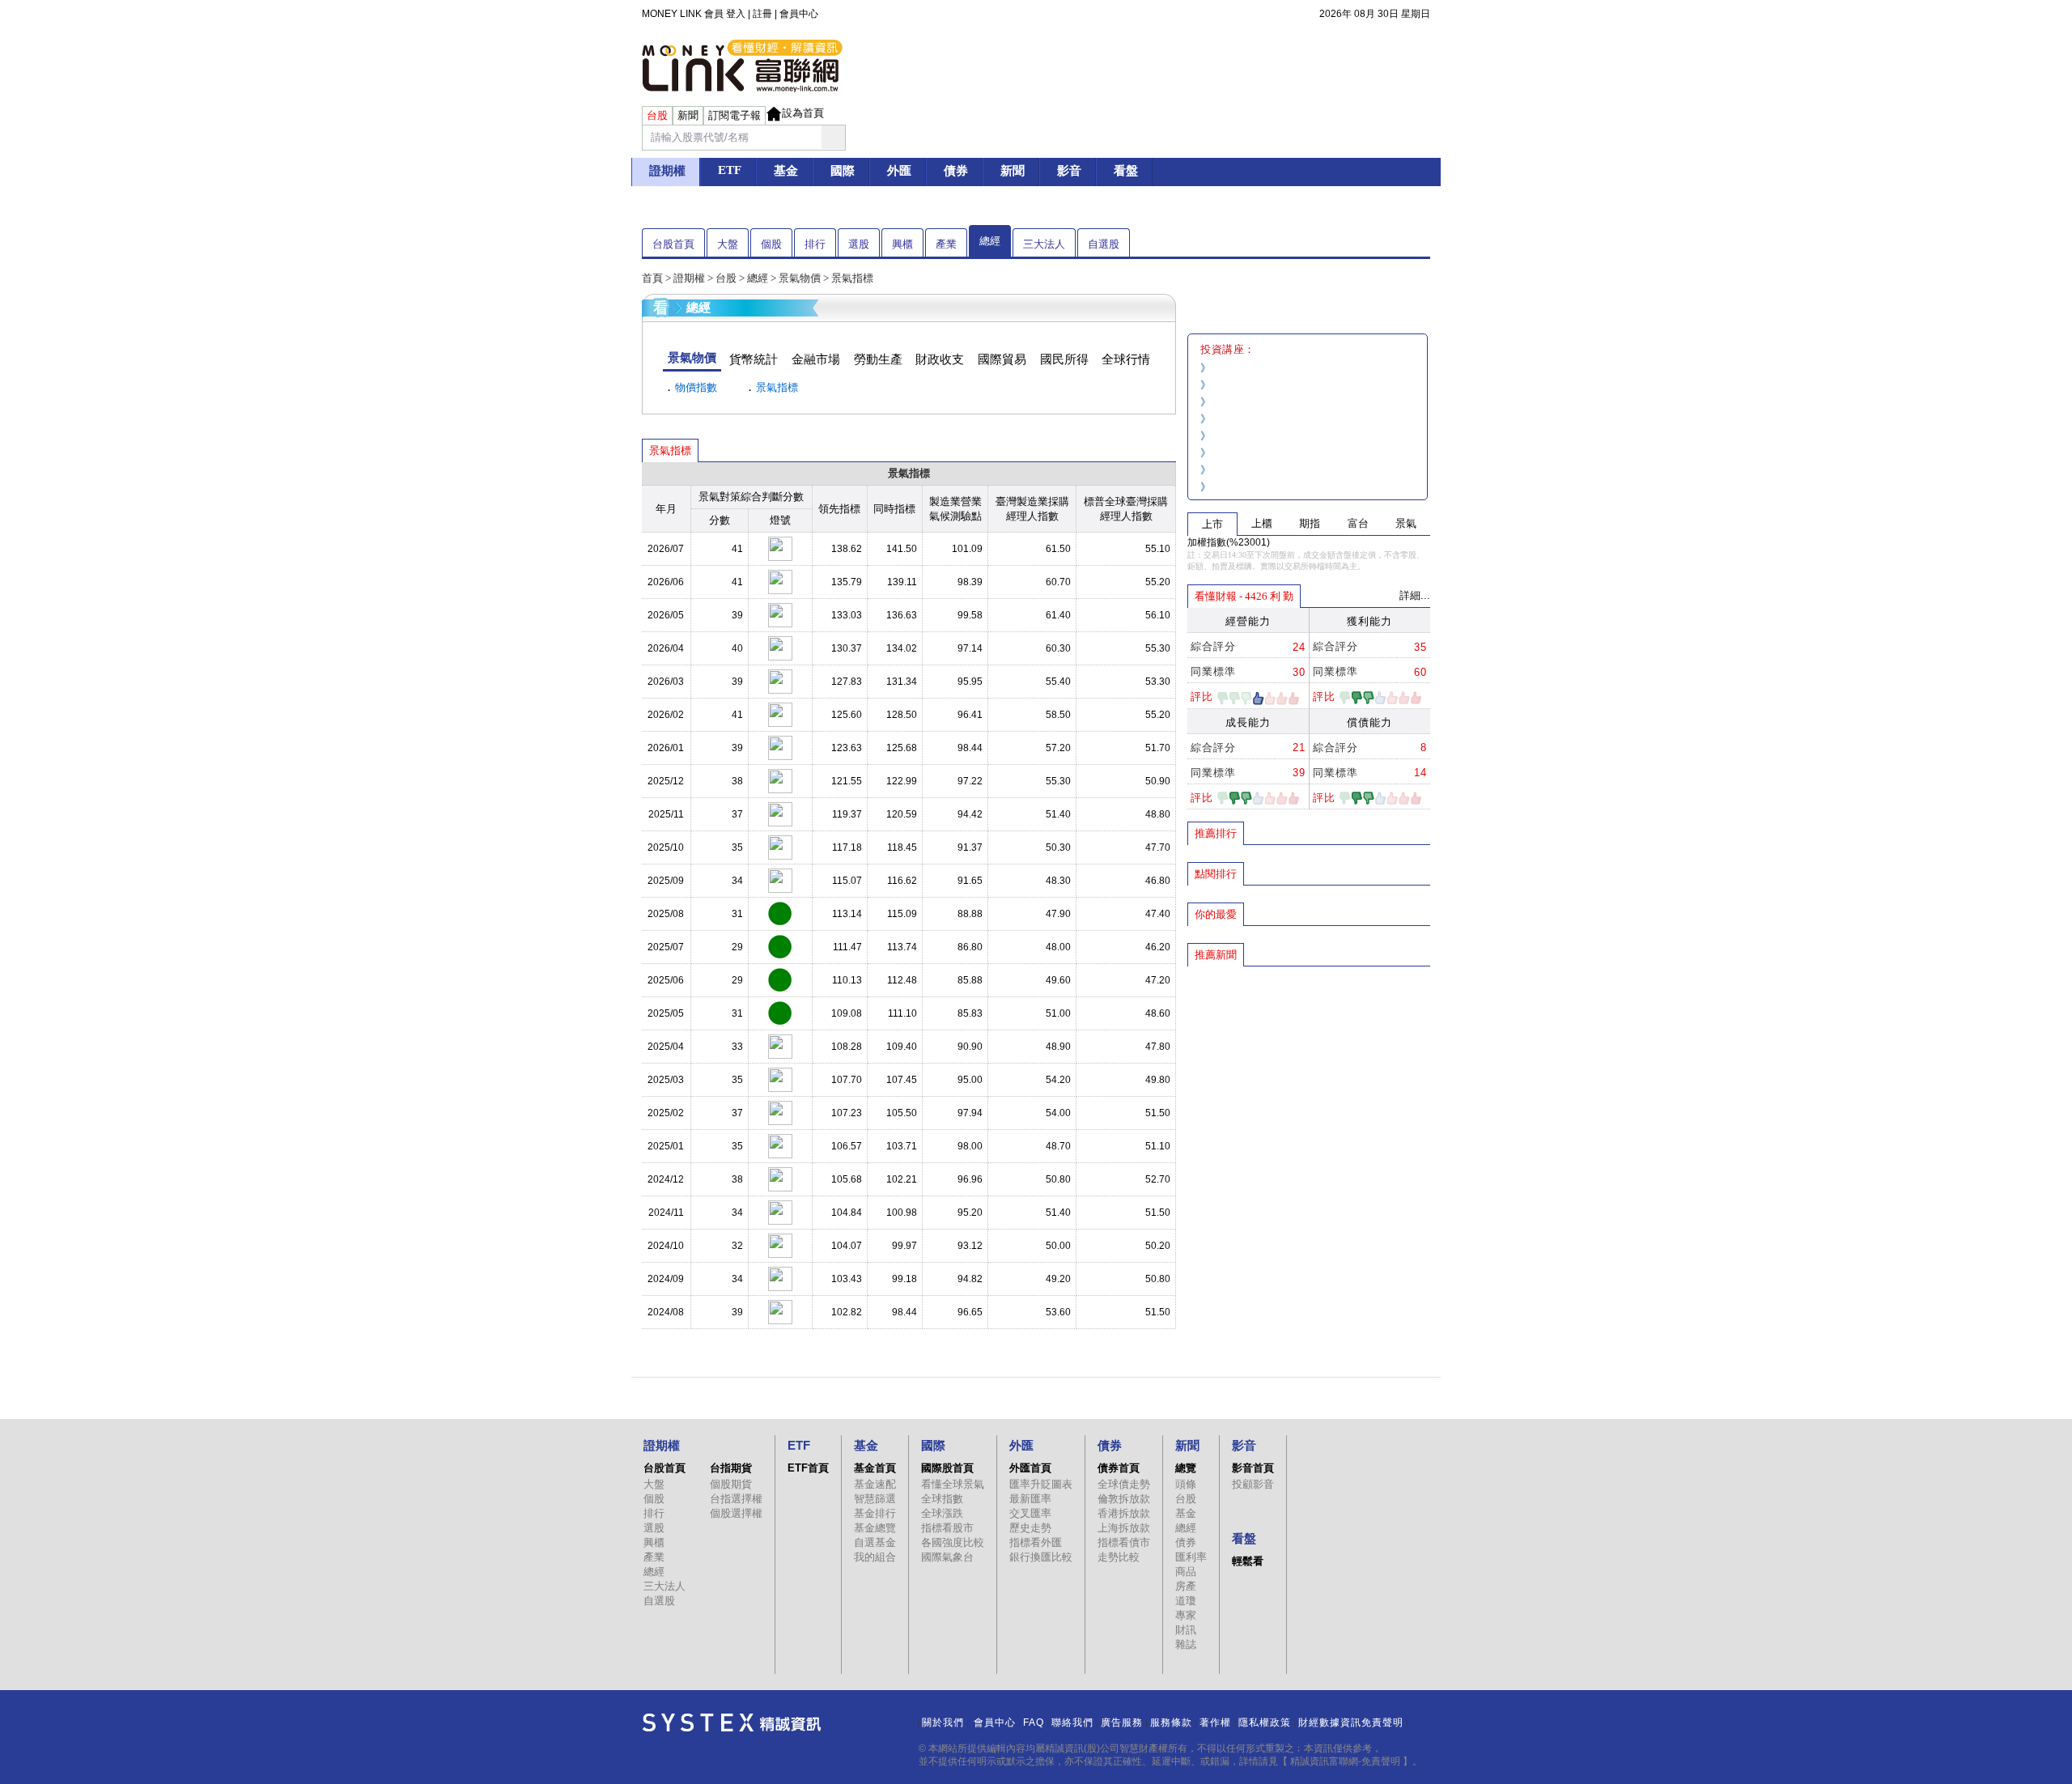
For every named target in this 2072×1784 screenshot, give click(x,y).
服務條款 (1171, 1722)
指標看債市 (1124, 1542)
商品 (1186, 1572)
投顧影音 (1253, 1484)
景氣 (1406, 523)
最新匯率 (1030, 1499)
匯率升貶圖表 (1041, 1484)
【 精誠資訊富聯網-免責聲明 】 (1345, 1761)
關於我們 (943, 1722)
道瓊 (1186, 1601)
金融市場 (816, 359)
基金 (1186, 1513)
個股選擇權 (736, 1513)
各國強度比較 (953, 1542)
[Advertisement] (1309, 1085)
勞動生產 (878, 359)
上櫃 (1262, 523)
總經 (990, 241)
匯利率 (1191, 1557)
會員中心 (799, 14)
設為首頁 (803, 113)
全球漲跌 (942, 1513)
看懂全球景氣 (953, 1484)
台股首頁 (673, 244)
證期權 (689, 278)
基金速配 (875, 1484)
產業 (946, 244)
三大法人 (1044, 244)
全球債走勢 (1124, 1484)
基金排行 (875, 1513)
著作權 (1215, 1722)
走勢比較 (1119, 1557)
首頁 (652, 278)
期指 (1310, 523)
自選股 (1104, 244)
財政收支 (940, 359)
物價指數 (696, 387)
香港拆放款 (1124, 1513)
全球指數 (942, 1499)
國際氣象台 (947, 1557)
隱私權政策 (1265, 1722)
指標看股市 (947, 1528)
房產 (1186, 1586)
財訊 (1186, 1630)
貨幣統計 (754, 359)
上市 (1212, 524)
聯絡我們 (1072, 1722)
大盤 (728, 244)
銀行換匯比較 (1041, 1557)
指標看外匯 (1036, 1542)
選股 (859, 244)
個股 (771, 244)
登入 (736, 14)
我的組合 (875, 1557)
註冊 (762, 14)
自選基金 (875, 1542)
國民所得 (1064, 359)
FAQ (1034, 1722)
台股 (726, 278)
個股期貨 (731, 1484)
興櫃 (902, 244)
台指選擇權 (736, 1499)
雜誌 (1186, 1644)
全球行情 (1126, 359)
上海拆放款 (1124, 1528)
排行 (815, 244)
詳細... (1415, 595)
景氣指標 (777, 387)
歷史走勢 (1030, 1528)
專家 (1186, 1615)
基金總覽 (875, 1528)
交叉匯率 (1030, 1513)
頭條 (1186, 1484)
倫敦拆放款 (1124, 1499)
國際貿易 (1002, 359)
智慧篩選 (875, 1499)
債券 (1186, 1542)
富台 (1358, 523)
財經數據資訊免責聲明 (1351, 1722)
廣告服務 (1122, 1722)
